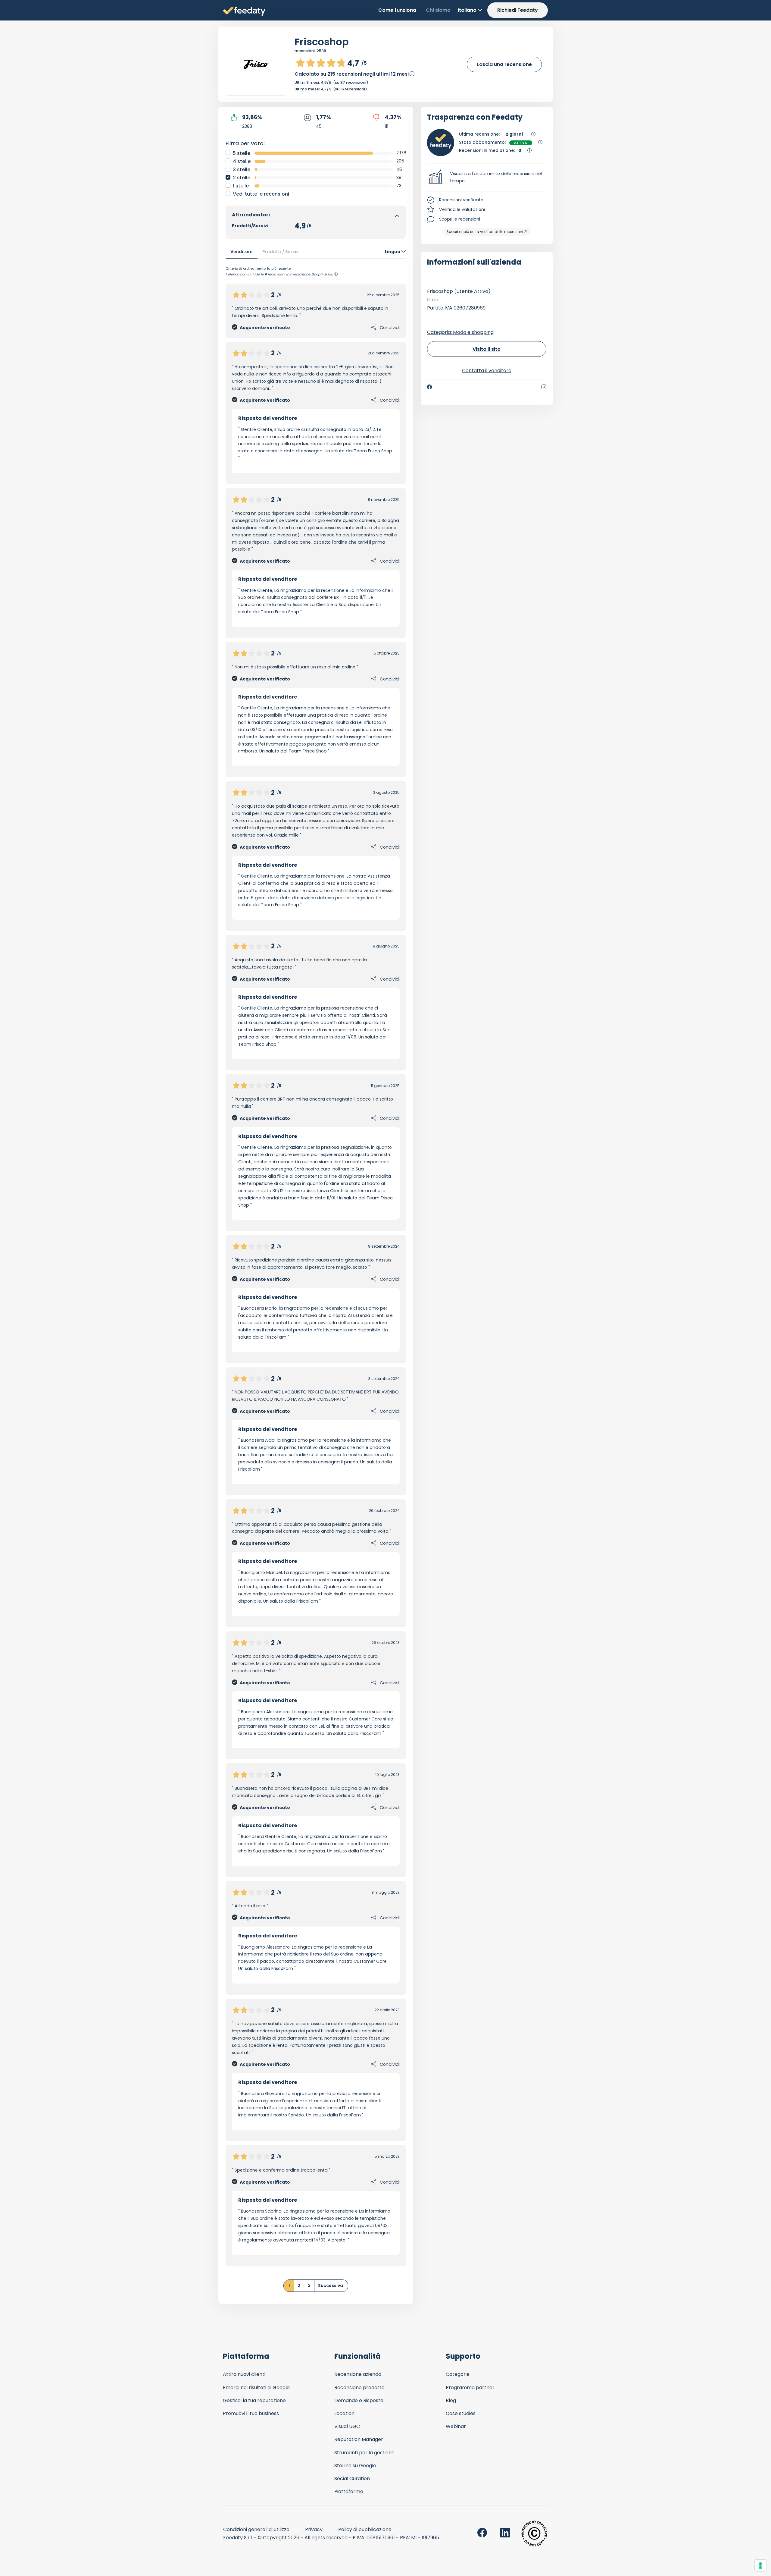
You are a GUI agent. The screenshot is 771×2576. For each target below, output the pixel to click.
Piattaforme (349, 2491)
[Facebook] (429, 387)
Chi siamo (438, 10)
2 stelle (242, 178)
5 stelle (242, 153)
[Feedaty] (244, 12)
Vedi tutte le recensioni (261, 194)
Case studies (461, 2413)
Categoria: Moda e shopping (460, 332)
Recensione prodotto (359, 2388)
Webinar (456, 2426)
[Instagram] (544, 387)
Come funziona (397, 10)
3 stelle (242, 170)
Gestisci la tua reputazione (254, 2400)
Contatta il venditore (487, 371)
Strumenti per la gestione (364, 2453)
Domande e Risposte (359, 2400)
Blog (451, 2400)
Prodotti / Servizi (281, 252)
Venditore (242, 252)
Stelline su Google (355, 2466)
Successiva (331, 2285)
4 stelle (242, 161)
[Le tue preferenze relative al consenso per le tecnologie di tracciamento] (760, 2565)
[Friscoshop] (256, 64)
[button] (487, 177)
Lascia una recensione (504, 64)
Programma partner (470, 2388)
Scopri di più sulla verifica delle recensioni (485, 232)
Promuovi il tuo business (251, 2413)
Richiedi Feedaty (518, 10)
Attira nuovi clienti (244, 2374)
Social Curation (352, 2479)
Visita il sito (487, 349)
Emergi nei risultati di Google (256, 2388)
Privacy (314, 2529)
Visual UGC (347, 2426)
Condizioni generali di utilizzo (256, 2529)
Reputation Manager (359, 2439)
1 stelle (241, 186)
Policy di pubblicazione (365, 2529)
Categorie (458, 2374)
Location (344, 2413)
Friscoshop (322, 42)
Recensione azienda (358, 2374)
